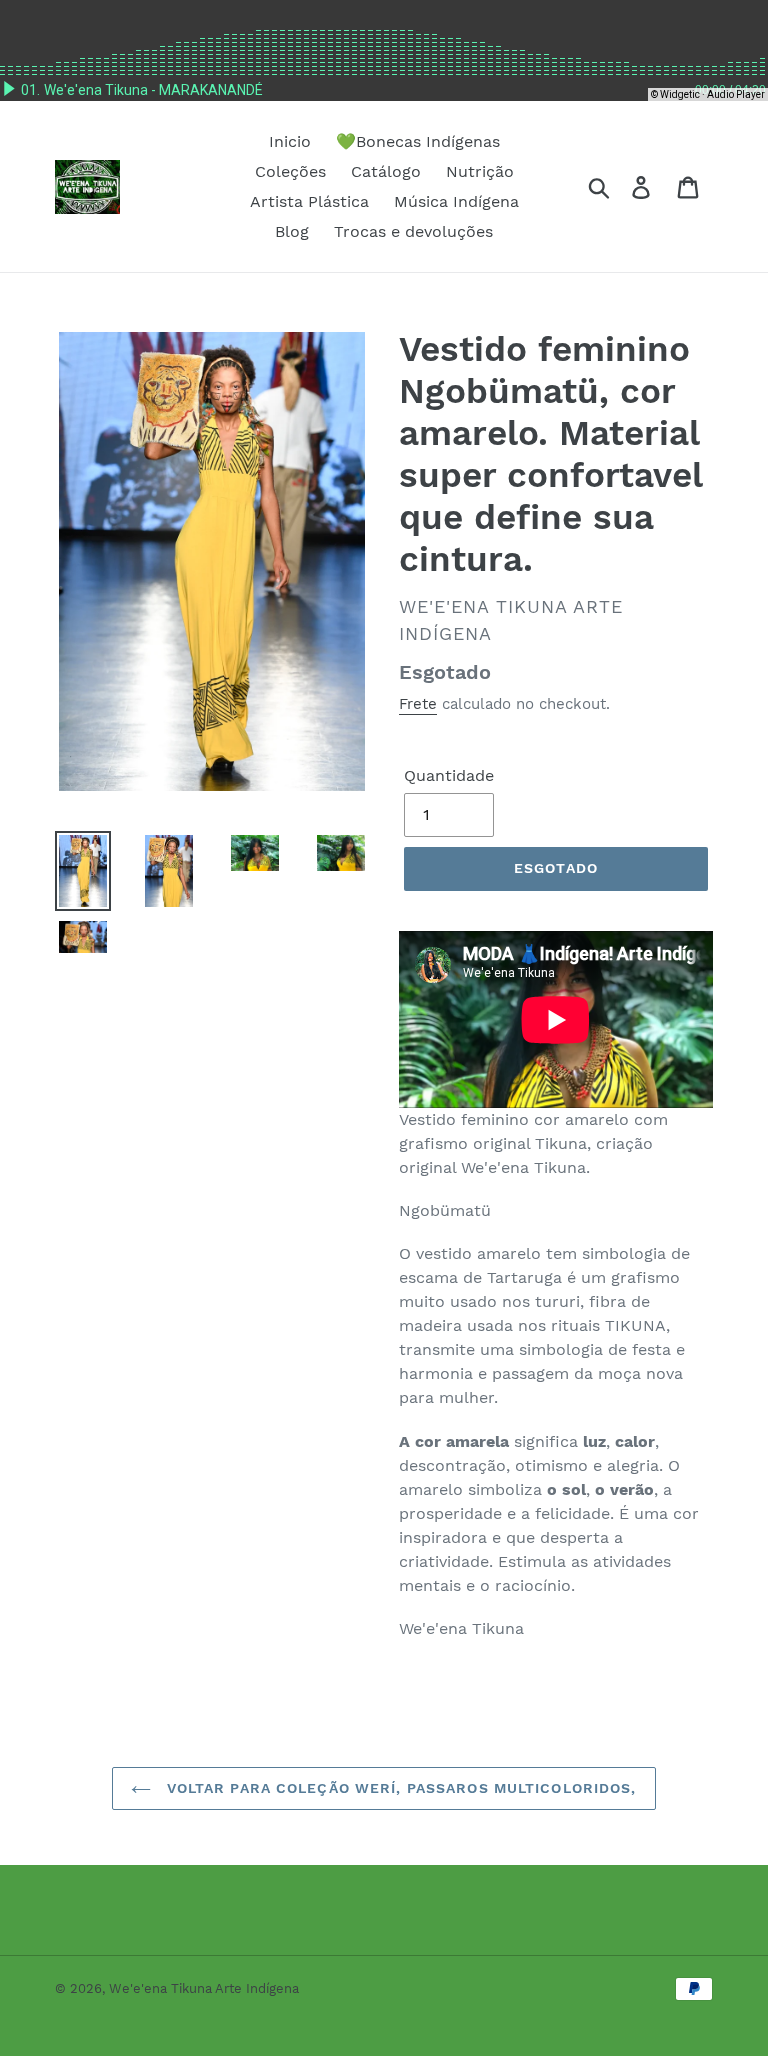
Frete (418, 704)
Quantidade (449, 775)
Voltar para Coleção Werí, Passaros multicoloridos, (398, 1788)
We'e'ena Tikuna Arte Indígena (204, 1988)
